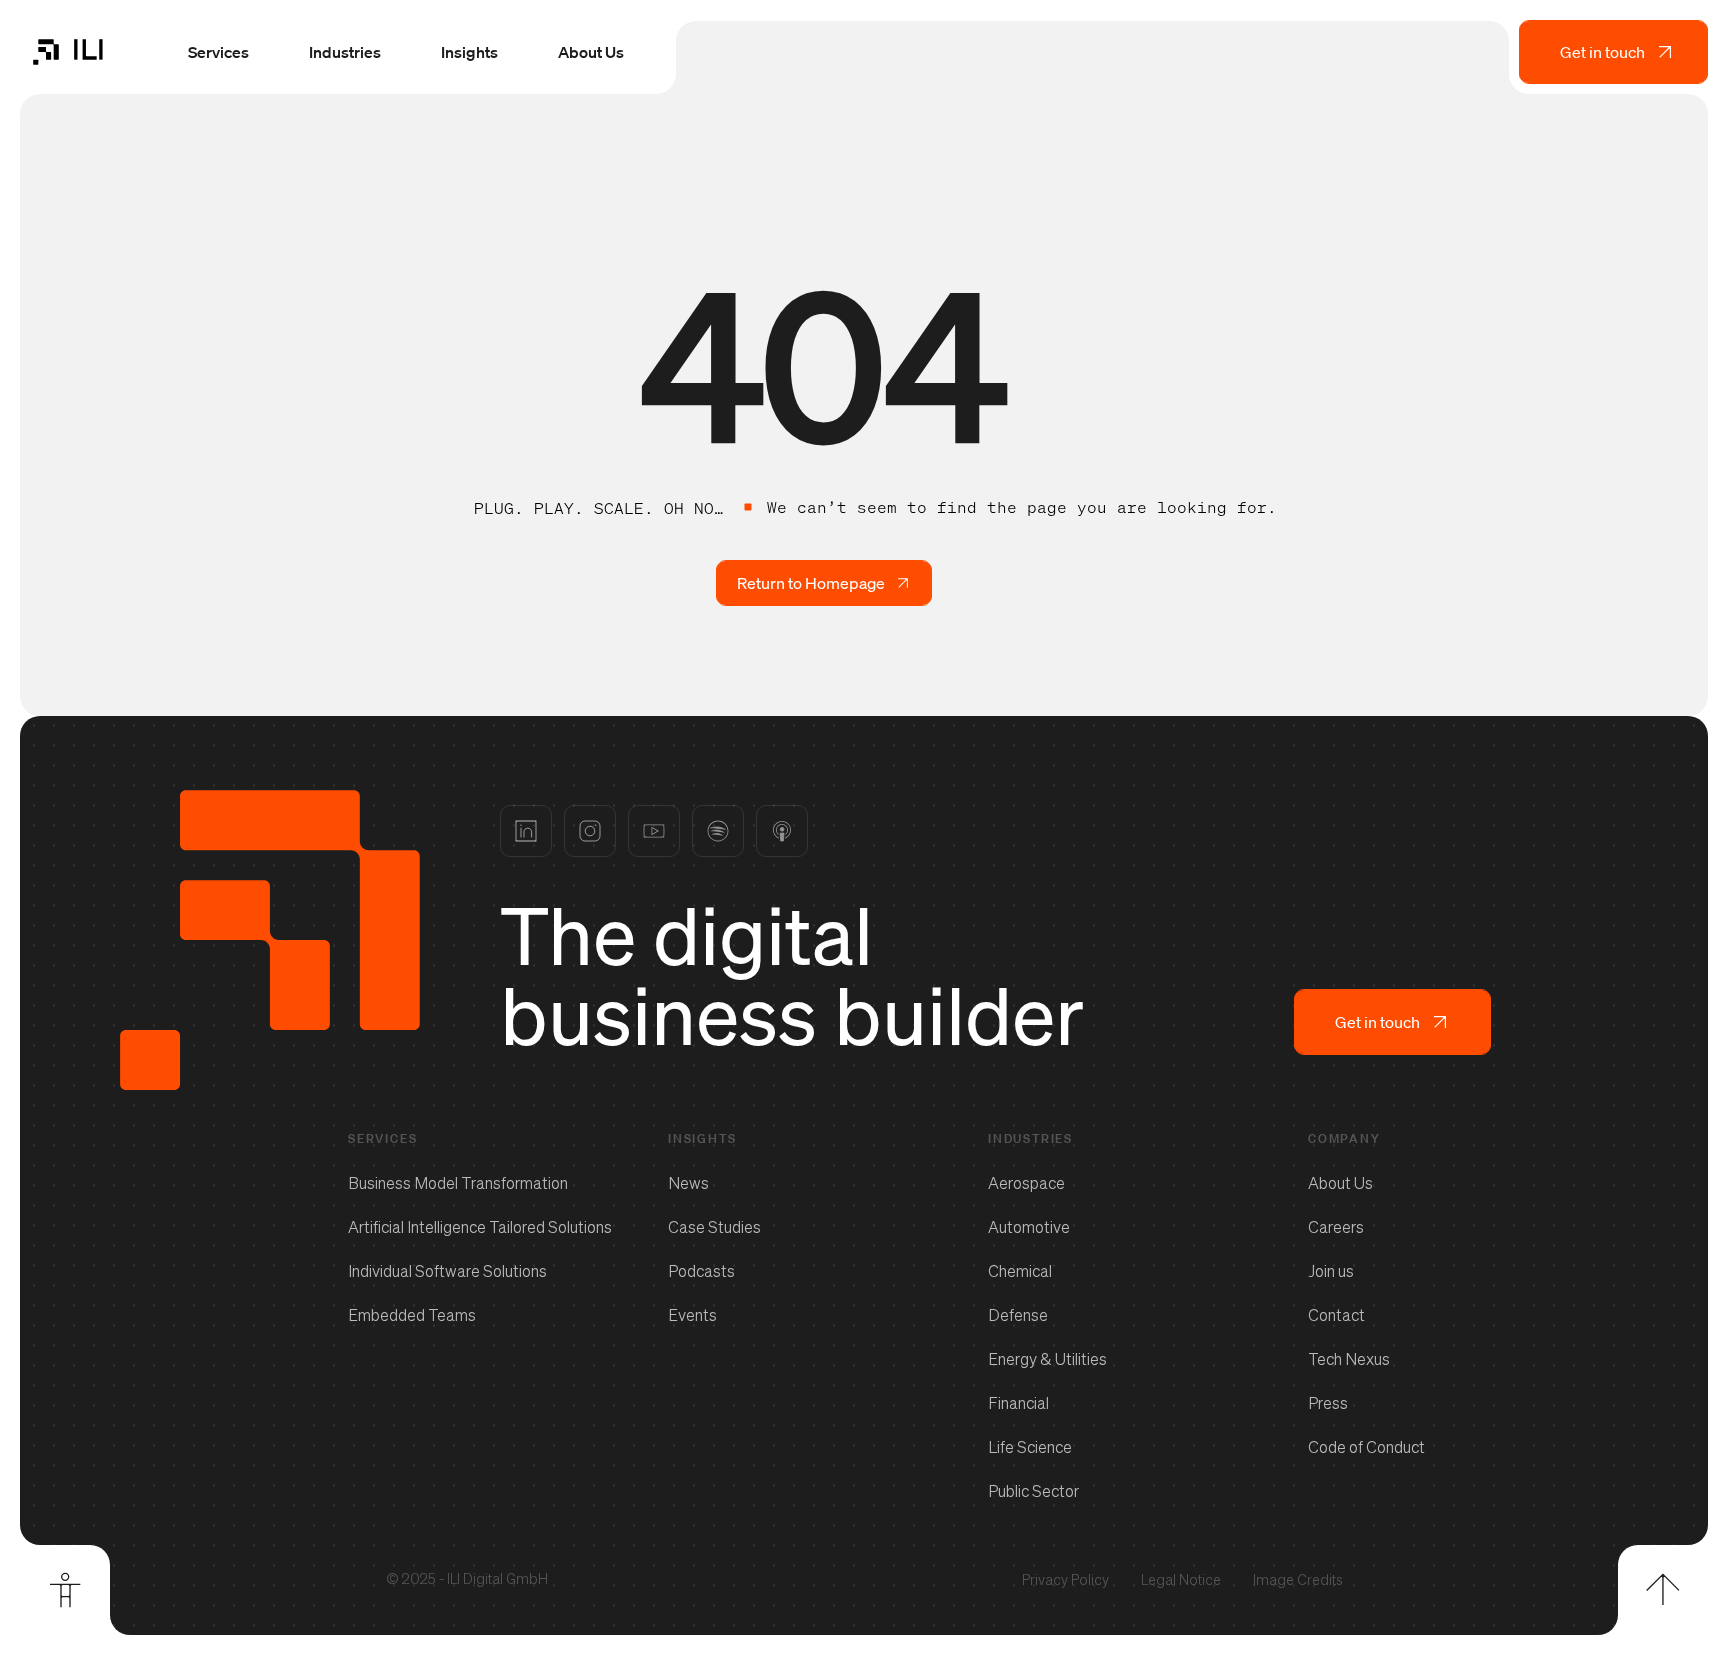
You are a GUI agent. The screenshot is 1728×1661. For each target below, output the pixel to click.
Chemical (1020, 1271)
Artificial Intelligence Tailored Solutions (480, 1227)
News (688, 1183)
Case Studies (714, 1227)
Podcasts (701, 1271)
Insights (469, 51)
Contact (1336, 1315)
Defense (1018, 1315)
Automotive (1029, 1227)
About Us (591, 51)
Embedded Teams (412, 1315)
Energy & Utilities (1047, 1359)
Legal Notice (1181, 1580)
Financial (1018, 1403)
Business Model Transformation (458, 1183)
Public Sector (1033, 1491)
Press (1328, 1403)
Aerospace (1026, 1183)
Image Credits (1298, 1580)
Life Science (1030, 1447)
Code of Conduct (1366, 1447)
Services (218, 51)
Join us (1331, 1271)
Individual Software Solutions (447, 1271)
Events (692, 1315)
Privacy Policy (1065, 1580)
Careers (1336, 1227)
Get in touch (1602, 51)
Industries (345, 51)
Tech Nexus (1349, 1359)
